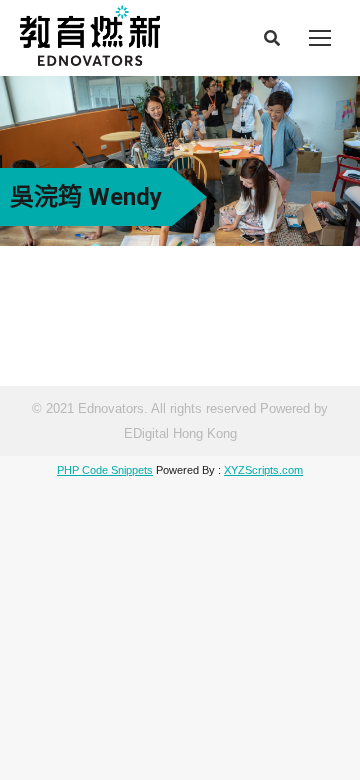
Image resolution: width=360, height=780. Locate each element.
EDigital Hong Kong (180, 433)
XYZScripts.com (263, 470)
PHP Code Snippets (105, 470)
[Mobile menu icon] (320, 38)
